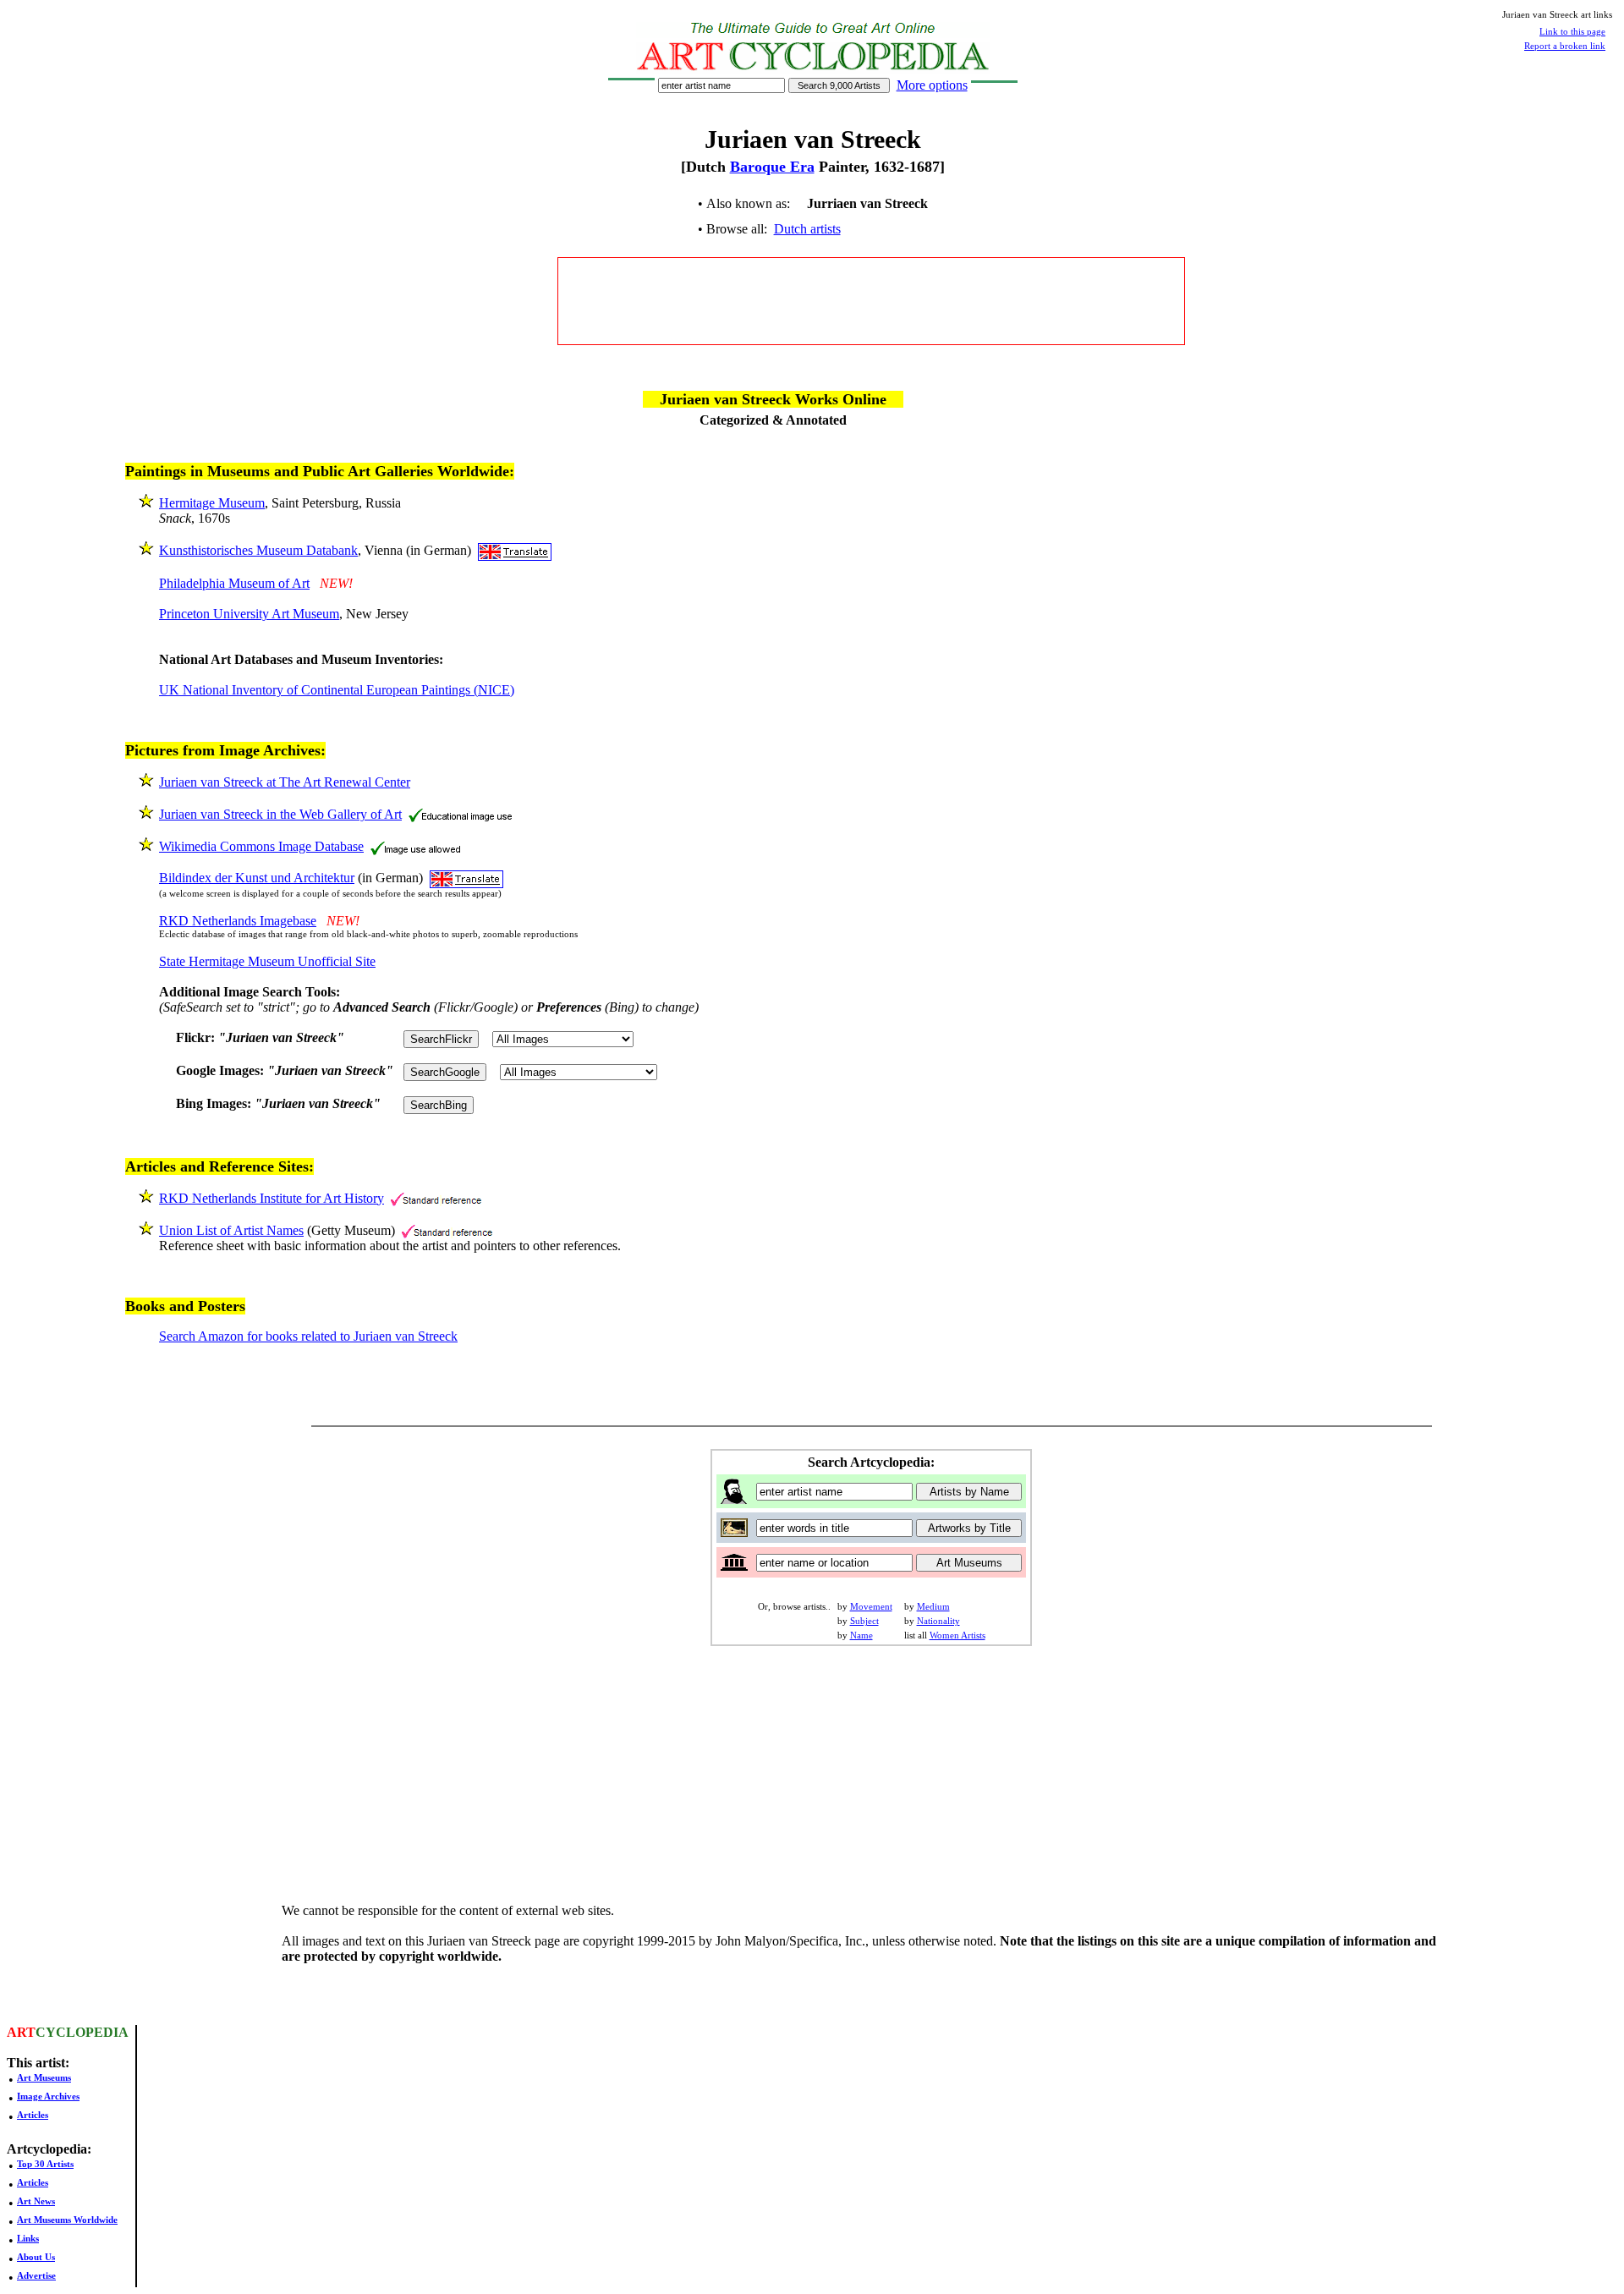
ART (21, 2032)
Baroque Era (772, 167)
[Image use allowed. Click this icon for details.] (415, 846)
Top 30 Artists (45, 2164)
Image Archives (48, 2096)
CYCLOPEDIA (82, 2032)
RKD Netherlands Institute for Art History (272, 1198)
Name (861, 1635)
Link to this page (1572, 31)
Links (28, 2238)
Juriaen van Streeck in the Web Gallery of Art (280, 814)
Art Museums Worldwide (67, 2220)
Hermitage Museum (212, 503)
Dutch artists (807, 229)
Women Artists (957, 1635)
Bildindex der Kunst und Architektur (257, 878)
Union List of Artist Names (231, 1230)
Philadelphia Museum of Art (234, 583)
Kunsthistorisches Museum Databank (258, 550)
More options (932, 85)
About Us (36, 2257)
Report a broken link (1565, 46)
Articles (33, 2115)
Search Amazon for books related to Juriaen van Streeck (308, 1336)
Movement (871, 1606)
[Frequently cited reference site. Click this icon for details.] (436, 1198)
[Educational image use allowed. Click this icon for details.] (460, 814)
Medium (933, 1606)
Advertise (36, 2275)
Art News (36, 2201)
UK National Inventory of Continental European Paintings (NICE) (337, 690)
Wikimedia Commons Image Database (261, 846)
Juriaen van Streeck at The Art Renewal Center (285, 782)
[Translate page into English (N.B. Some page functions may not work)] (515, 550)
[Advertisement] (871, 301)
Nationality (938, 1621)
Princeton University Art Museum (249, 614)
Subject (864, 1621)
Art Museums (44, 2077)
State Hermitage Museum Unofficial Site (267, 961)
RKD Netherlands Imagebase (238, 921)
